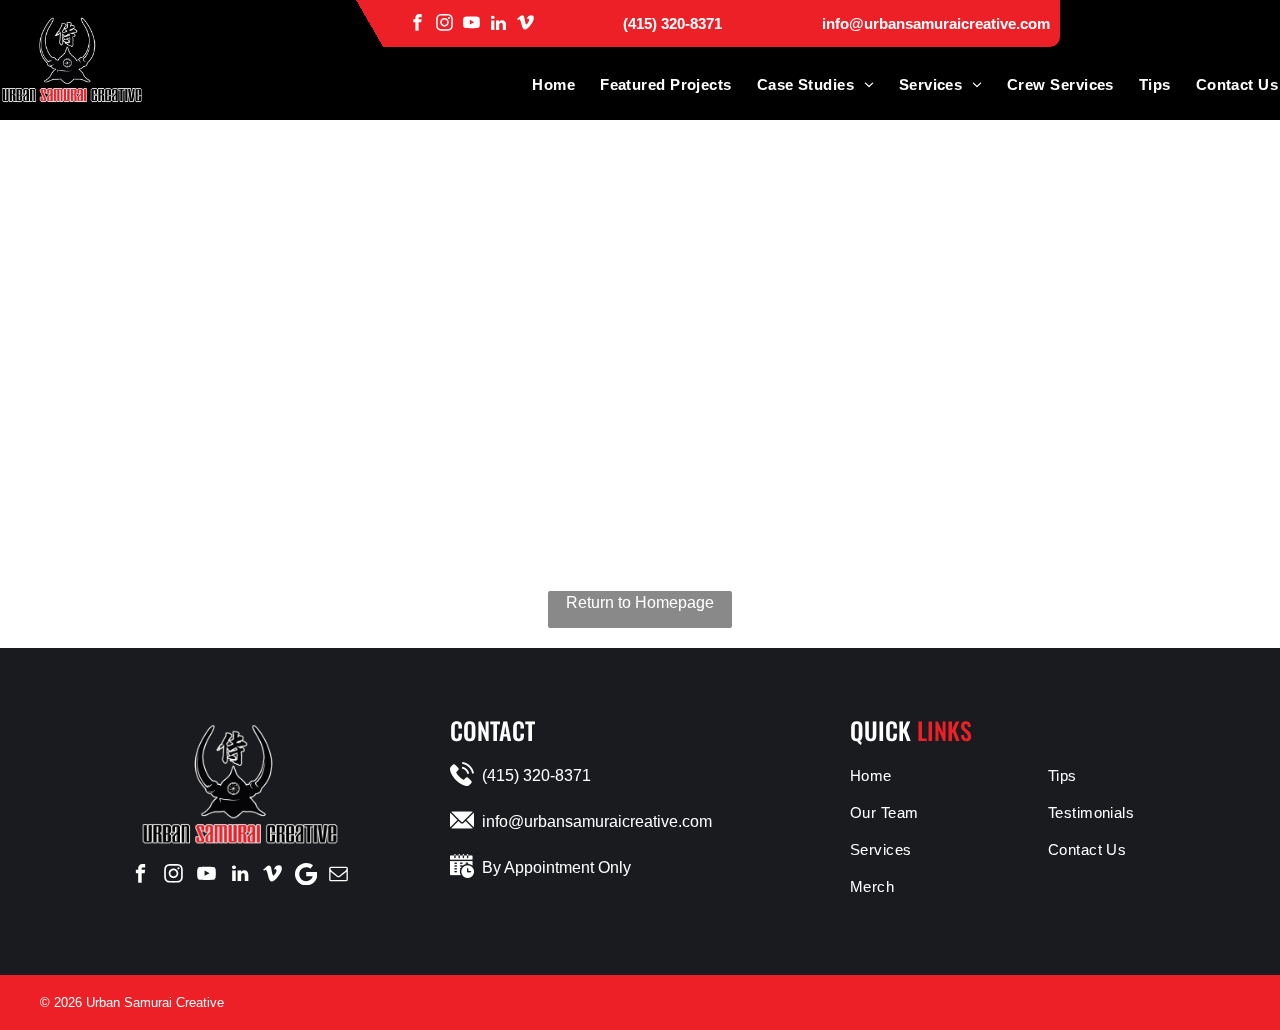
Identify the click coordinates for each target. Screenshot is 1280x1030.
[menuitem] (541, 84)
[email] (339, 874)
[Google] (306, 874)
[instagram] (444, 22)
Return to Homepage (640, 602)
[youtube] (471, 22)
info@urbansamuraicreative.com (936, 23)
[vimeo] (525, 22)
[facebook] (417, 22)
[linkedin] (498, 22)
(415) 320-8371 (672, 23)
